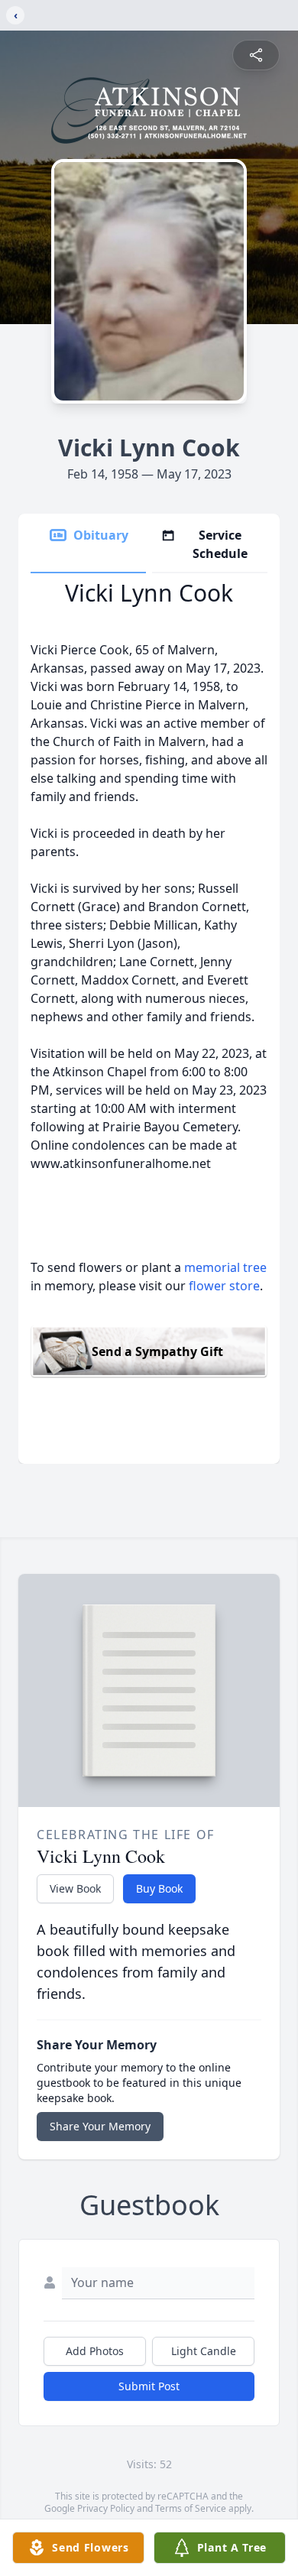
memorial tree (225, 1267)
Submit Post (149, 2386)
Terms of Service (191, 2508)
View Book (75, 1888)
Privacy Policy (106, 2508)
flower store (224, 1286)
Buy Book (159, 1888)
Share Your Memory (100, 2126)
